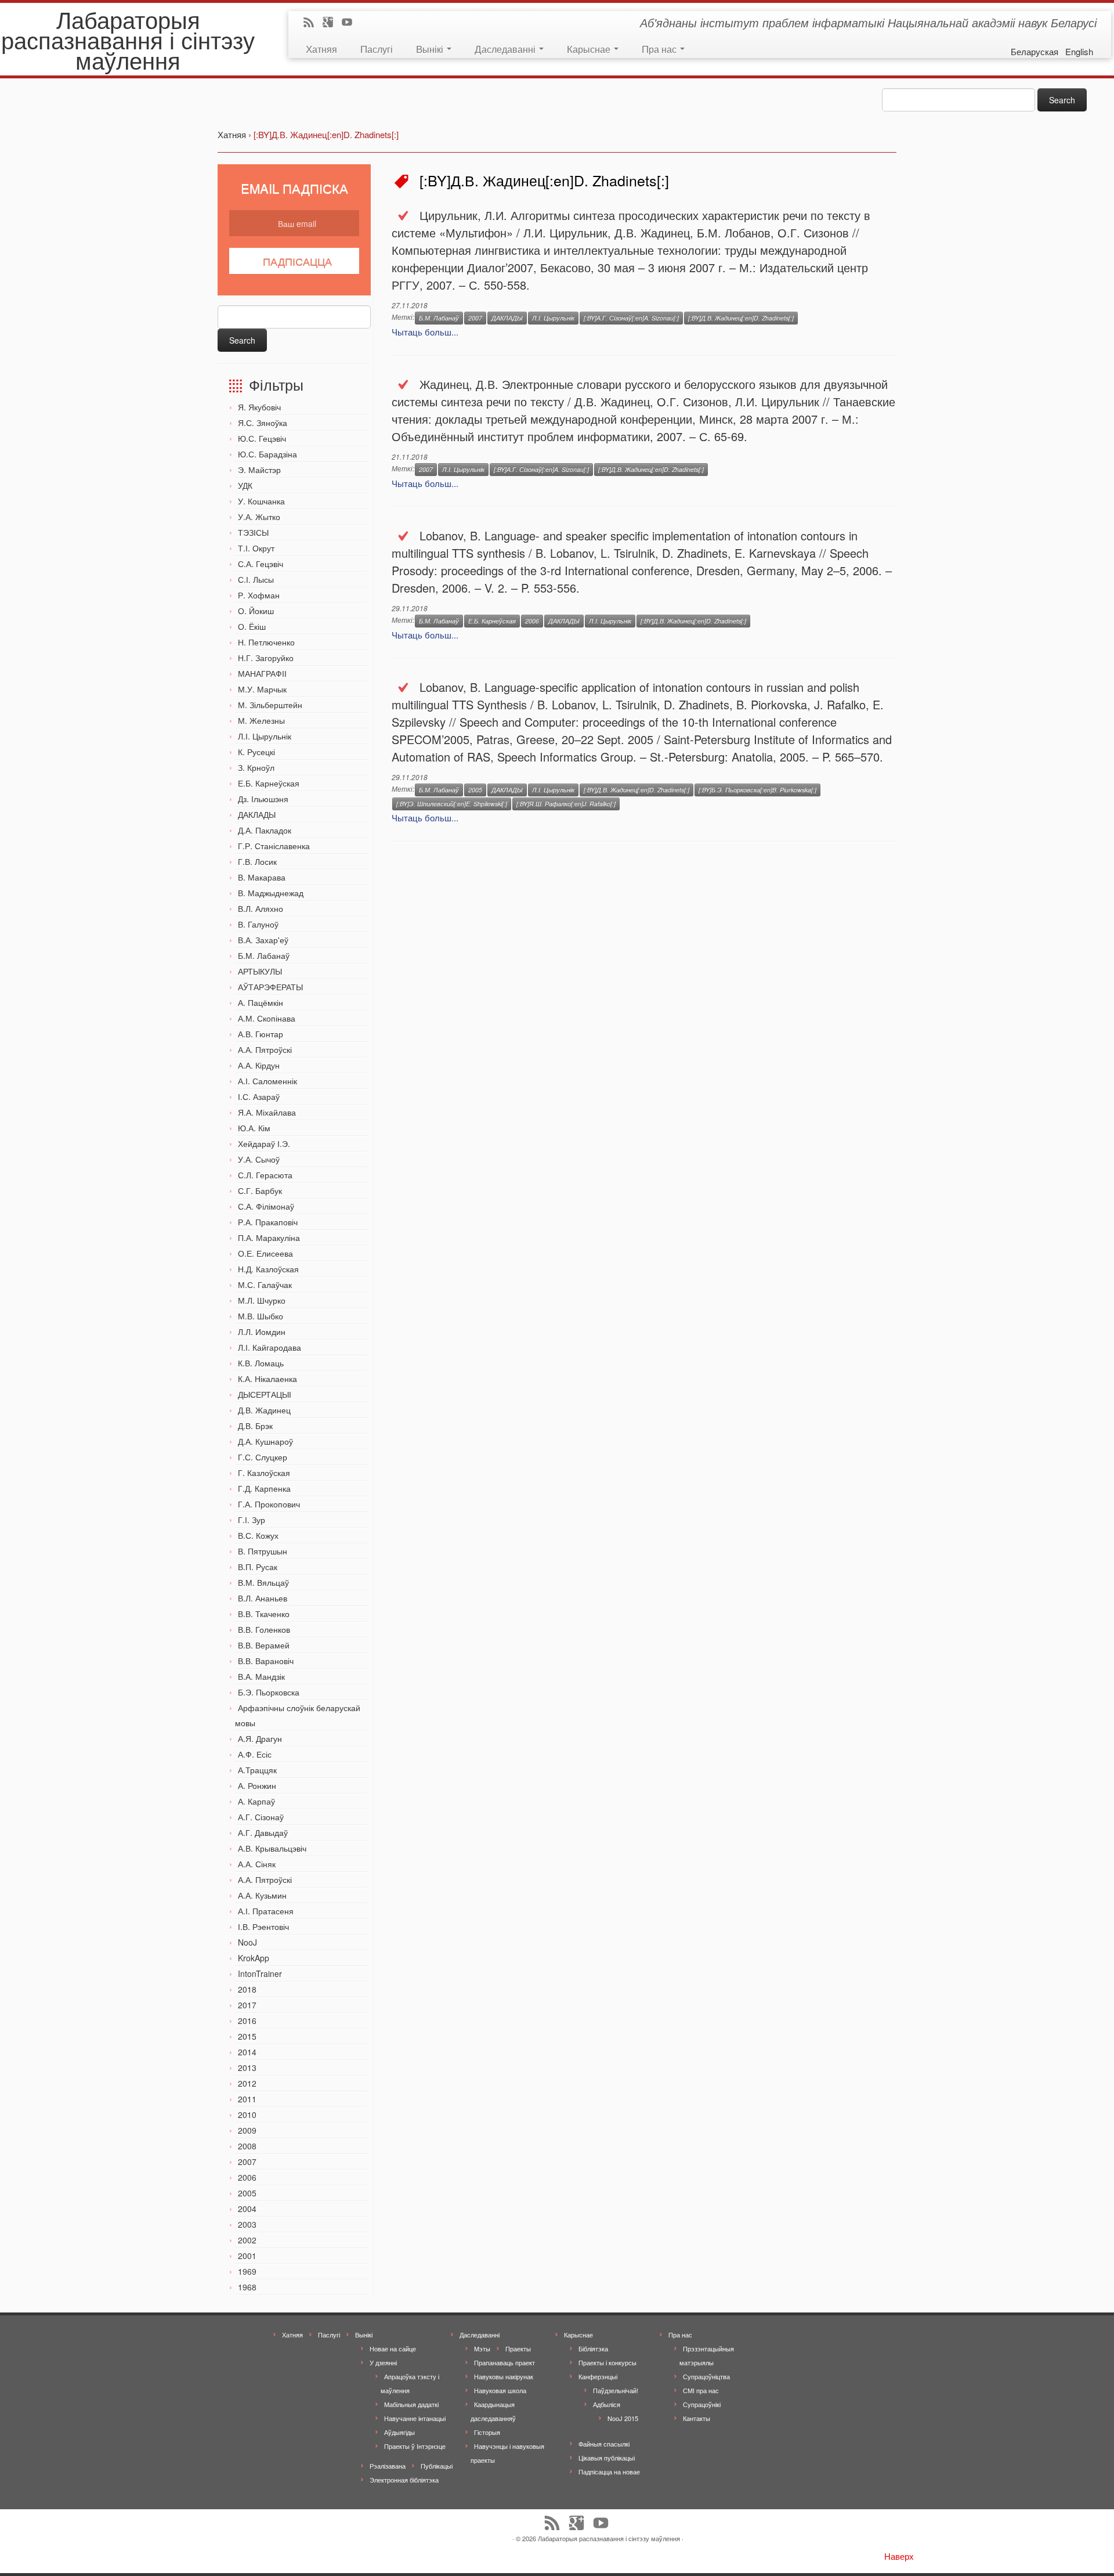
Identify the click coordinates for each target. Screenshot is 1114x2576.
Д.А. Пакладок (265, 830)
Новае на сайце (393, 2348)
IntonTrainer (260, 1974)
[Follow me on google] (332, 23)
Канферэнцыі (598, 2376)
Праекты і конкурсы (607, 2362)
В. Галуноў (258, 924)
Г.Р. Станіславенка (274, 846)
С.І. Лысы (256, 579)
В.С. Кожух (258, 1535)
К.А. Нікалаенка (267, 1379)
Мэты (482, 2348)
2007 (247, 2162)
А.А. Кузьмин (262, 1895)
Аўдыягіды (399, 2432)
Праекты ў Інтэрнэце (415, 2446)
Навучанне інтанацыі (415, 2418)
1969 (247, 2271)
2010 (247, 2115)
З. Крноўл (256, 767)
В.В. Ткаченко (264, 1614)
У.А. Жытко (259, 517)
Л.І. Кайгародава (270, 1347)
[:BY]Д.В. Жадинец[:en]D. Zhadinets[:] (741, 318)
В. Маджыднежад (271, 893)
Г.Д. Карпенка (264, 1488)
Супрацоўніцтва (706, 2376)
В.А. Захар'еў (263, 940)
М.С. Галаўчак (265, 1285)
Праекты (518, 2348)
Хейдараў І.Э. (264, 1143)
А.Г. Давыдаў (263, 1832)
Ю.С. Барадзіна (267, 454)
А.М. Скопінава (267, 1018)
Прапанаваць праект (504, 2362)
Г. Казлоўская (264, 1473)
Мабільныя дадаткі (411, 2404)
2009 (247, 2130)
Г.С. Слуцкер (263, 1457)
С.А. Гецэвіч (261, 564)
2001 (247, 2256)
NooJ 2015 (623, 2418)
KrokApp (254, 1958)
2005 (247, 2193)
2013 (247, 2068)
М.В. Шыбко (261, 1316)
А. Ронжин (257, 1785)
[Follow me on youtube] (351, 23)
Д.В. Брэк (255, 1426)
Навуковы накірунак (504, 2376)
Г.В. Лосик (257, 861)
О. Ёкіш (252, 626)
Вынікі (431, 48)
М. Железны (261, 720)
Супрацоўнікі (702, 2404)
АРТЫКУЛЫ (260, 971)
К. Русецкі (256, 752)
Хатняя (321, 48)
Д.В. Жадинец (264, 1410)
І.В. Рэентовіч (263, 1926)
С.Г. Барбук (260, 1190)
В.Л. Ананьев (263, 1598)
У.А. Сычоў (259, 1159)
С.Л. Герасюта (265, 1175)
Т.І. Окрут (256, 548)
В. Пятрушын (263, 1551)
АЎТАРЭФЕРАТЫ (270, 987)
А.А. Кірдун (259, 1065)
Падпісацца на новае (609, 2472)
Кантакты (697, 2418)
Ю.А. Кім (254, 1128)
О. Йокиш (256, 611)
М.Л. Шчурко (262, 1300)
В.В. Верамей (264, 1645)
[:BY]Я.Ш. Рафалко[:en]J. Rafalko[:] (566, 804)
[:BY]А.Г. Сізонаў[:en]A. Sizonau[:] (631, 318)
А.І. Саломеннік (267, 1081)
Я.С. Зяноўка (263, 423)
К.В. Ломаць (261, 1363)
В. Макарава (262, 877)
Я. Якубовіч (259, 407)
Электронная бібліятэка (404, 2480)
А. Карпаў (256, 1801)
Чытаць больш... (425, 332)
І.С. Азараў (259, 1096)
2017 (247, 2005)
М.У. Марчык (262, 689)
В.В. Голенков (264, 1629)
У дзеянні (383, 2362)
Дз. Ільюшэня (263, 799)
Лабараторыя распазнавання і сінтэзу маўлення (128, 39)
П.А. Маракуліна (269, 1238)
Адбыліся (607, 2404)
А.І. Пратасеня (266, 1911)
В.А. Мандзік (261, 1676)
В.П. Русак (258, 1567)
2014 (247, 2052)
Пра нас (660, 48)
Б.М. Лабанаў (264, 955)
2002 (247, 2240)
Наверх (899, 2556)
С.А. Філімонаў (266, 1206)
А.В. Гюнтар (261, 1034)
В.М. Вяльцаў (263, 1582)
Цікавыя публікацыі (607, 2458)
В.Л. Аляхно (261, 908)
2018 (247, 1989)
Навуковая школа (500, 2390)
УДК (245, 485)
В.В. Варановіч (266, 1661)
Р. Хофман (259, 595)
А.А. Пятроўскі (265, 1049)
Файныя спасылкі (604, 2444)
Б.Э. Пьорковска (269, 1692)
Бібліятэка (593, 2348)
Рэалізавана (388, 2466)
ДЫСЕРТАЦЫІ (265, 1394)
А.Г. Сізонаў (261, 1817)
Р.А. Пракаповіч (268, 1222)
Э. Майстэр (259, 470)
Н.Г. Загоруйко (266, 658)
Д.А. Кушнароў (265, 1441)
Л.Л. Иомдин (262, 1332)
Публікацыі (437, 2466)
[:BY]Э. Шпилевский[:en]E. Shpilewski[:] (452, 804)
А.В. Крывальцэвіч (272, 1848)
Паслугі (377, 48)
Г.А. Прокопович (269, 1504)
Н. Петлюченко (266, 642)
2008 (247, 2146)
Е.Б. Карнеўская (269, 783)
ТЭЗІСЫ (253, 532)
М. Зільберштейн (270, 705)
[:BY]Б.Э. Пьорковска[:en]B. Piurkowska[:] (757, 790)
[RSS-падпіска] (312, 23)
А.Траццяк (257, 1770)
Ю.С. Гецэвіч (262, 438)
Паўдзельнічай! (616, 2390)
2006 (247, 2177)
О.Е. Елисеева (265, 1253)
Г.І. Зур (252, 1520)
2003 (247, 2224)
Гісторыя (487, 2432)
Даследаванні (506, 48)
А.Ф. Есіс (255, 1754)
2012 (247, 2083)
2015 (247, 2036)
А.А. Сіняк (257, 1864)
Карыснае (590, 48)
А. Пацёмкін (261, 1002)
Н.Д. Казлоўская (268, 1269)
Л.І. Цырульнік (265, 736)
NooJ (247, 1942)
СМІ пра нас (701, 2390)
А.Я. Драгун (260, 1738)
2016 (247, 2021)
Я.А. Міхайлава (267, 1112)
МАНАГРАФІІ (262, 673)
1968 (247, 2287)
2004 (247, 2209)
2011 (247, 2099)
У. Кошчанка (261, 501)
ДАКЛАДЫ (257, 814)
